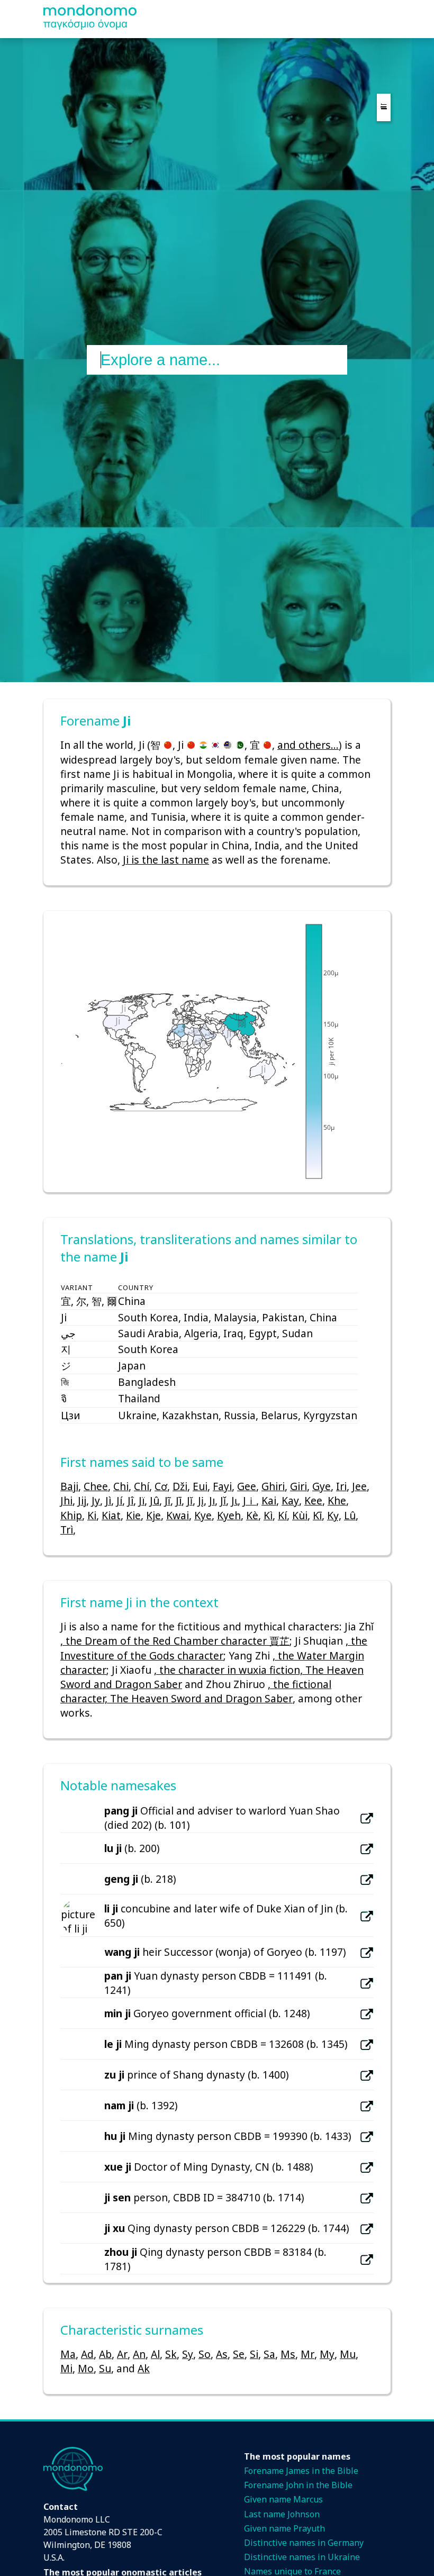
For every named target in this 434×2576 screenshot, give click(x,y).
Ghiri (273, 1486)
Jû (155, 1500)
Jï (142, 1500)
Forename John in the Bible (298, 2485)
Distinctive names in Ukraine (302, 2557)
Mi (66, 2368)
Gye (322, 1486)
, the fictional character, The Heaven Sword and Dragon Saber (196, 1691)
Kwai (178, 1515)
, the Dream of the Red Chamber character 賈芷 (175, 1641)
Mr (308, 2354)
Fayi (222, 1486)
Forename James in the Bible (301, 2471)
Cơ (161, 1486)
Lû (350, 1515)
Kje (153, 1515)
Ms (288, 2354)
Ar (122, 2354)
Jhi (66, 1500)
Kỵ (333, 1515)
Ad (87, 2354)
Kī (317, 1515)
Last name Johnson (282, 2514)
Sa (269, 2354)
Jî (130, 1500)
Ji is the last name (166, 860)
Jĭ (190, 1500)
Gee (247, 1486)
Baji (69, 1486)
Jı (212, 1500)
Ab (105, 2354)
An (139, 2354)
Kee (313, 1500)
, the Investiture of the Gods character (214, 1648)
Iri (341, 1486)
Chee (96, 1486)
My (327, 2354)
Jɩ (234, 1500)
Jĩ (168, 1500)
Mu (348, 2354)
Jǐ (223, 1500)
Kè (252, 1515)
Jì (108, 1500)
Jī (179, 1500)
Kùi (300, 1515)
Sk (171, 2354)
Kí (282, 1515)
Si (254, 2354)
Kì (268, 1515)
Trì (67, 1530)
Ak (144, 2368)
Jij (82, 1500)
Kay (290, 1500)
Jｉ (250, 1500)
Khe (337, 1500)
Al (155, 2354)
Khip (71, 1515)
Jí (119, 1500)
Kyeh (229, 1515)
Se (239, 2354)
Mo (86, 2368)
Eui (200, 1486)
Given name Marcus (283, 2499)
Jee (359, 1486)
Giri (299, 1486)
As (222, 2354)
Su (105, 2368)
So (205, 2354)
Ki (92, 1515)
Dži (180, 1486)
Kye (203, 1515)
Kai (269, 1500)
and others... (308, 745)
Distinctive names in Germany (304, 2543)
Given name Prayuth (284, 2528)
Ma (68, 2354)
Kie (133, 1515)
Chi (121, 1486)
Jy (96, 1500)
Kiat (111, 1515)
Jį (201, 1500)
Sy (188, 2354)
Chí (142, 1486)
